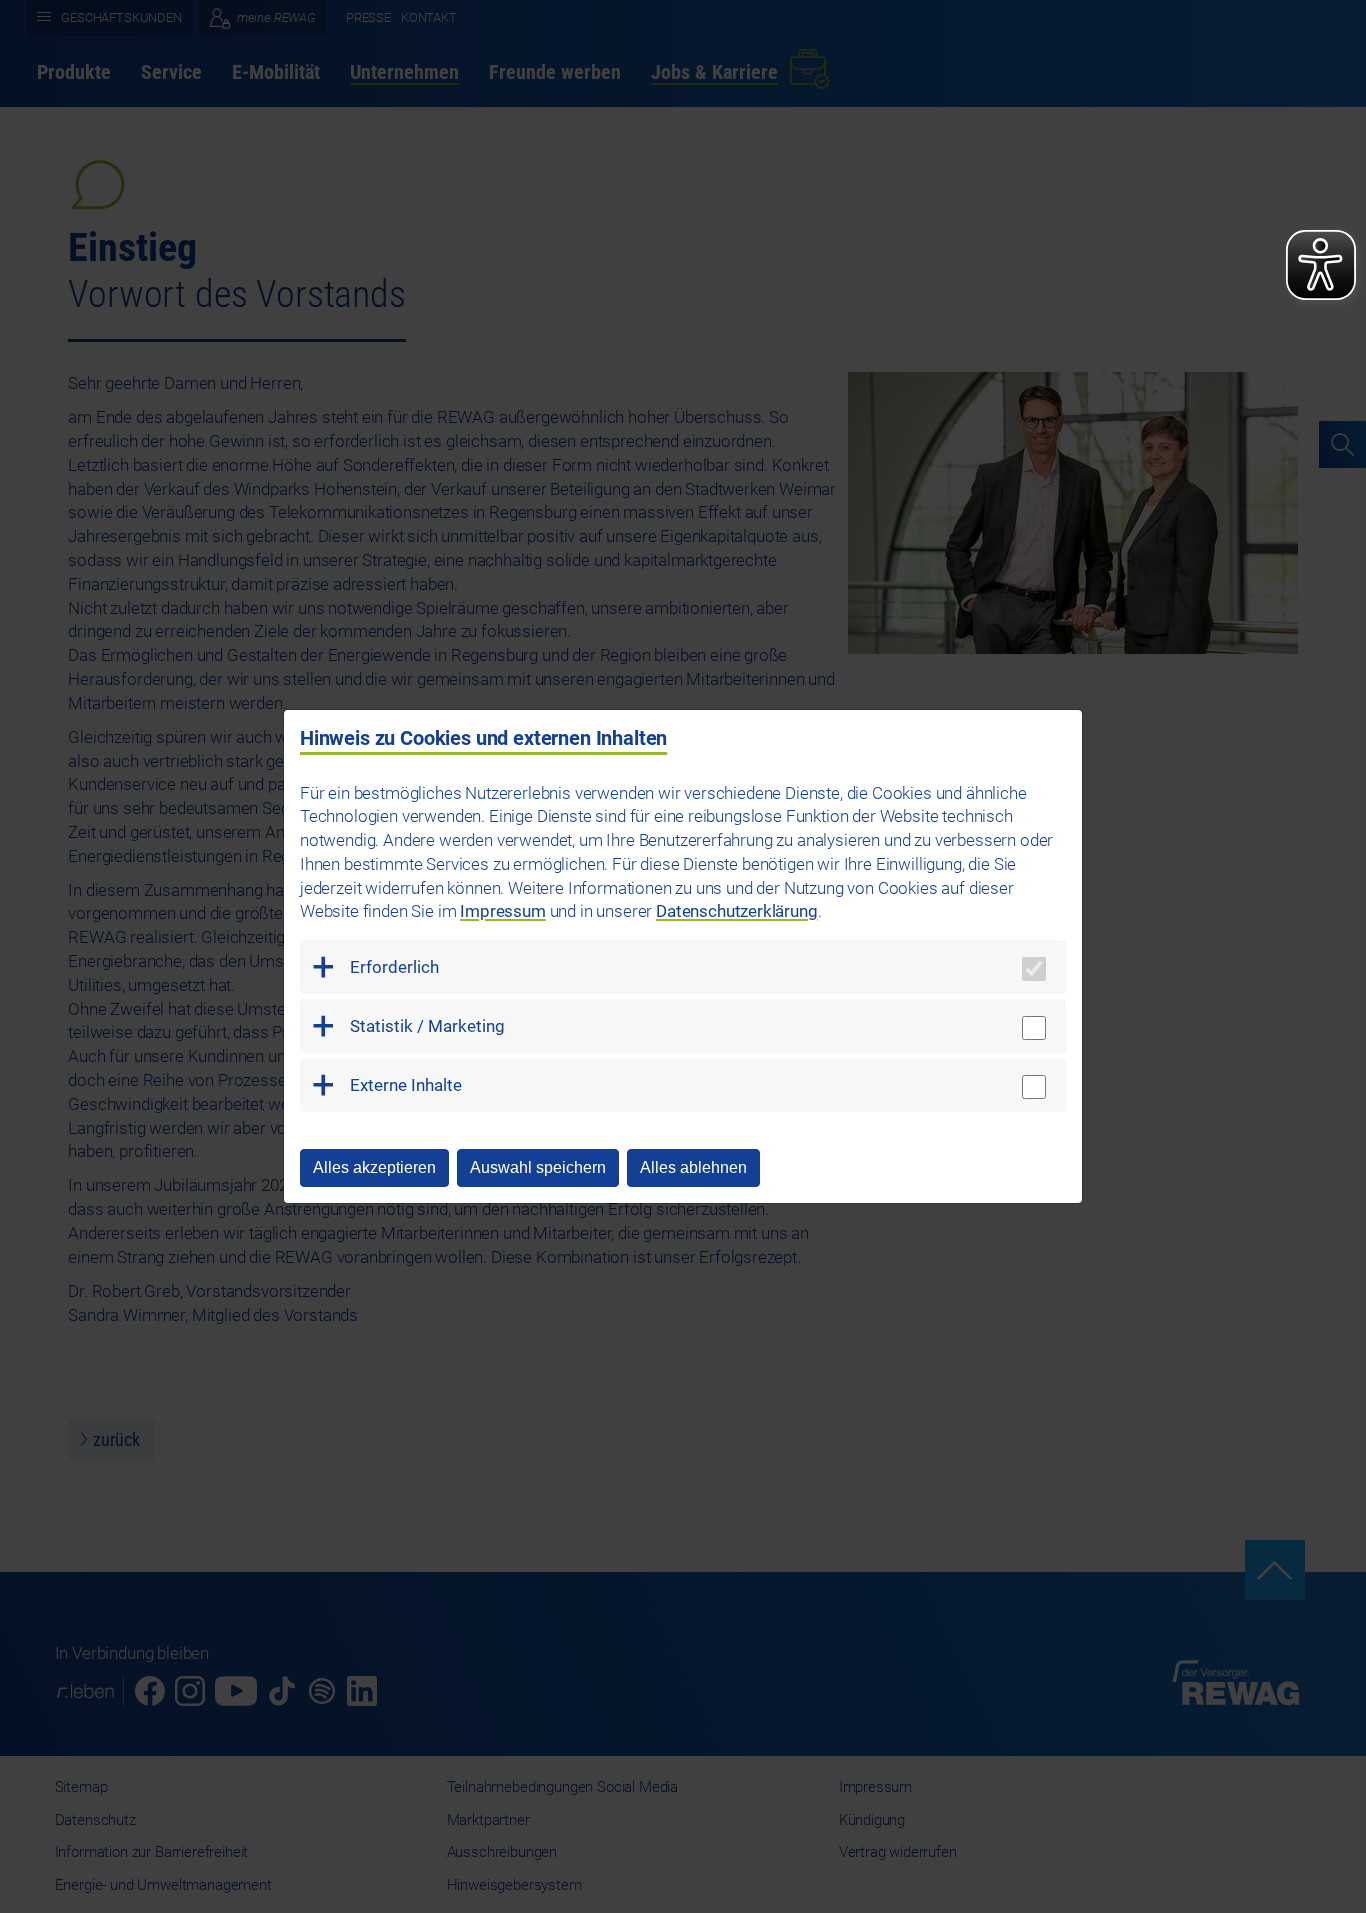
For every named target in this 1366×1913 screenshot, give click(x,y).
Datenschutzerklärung (737, 911)
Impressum (502, 911)
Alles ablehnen (693, 1167)
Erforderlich (394, 967)
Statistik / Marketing (427, 1026)
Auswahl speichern (538, 1167)
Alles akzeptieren (374, 1167)
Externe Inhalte (406, 1085)
